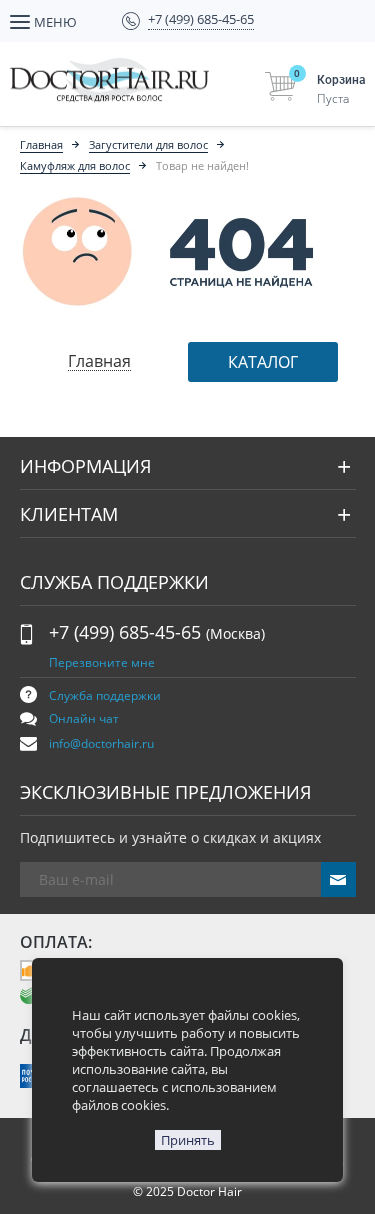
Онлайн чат (84, 718)
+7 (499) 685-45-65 (157, 632)
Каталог (263, 362)
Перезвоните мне (102, 662)
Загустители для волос (148, 144)
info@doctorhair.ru (101, 743)
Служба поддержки (105, 695)
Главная (41, 144)
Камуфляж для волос (75, 165)
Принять (188, 1140)
